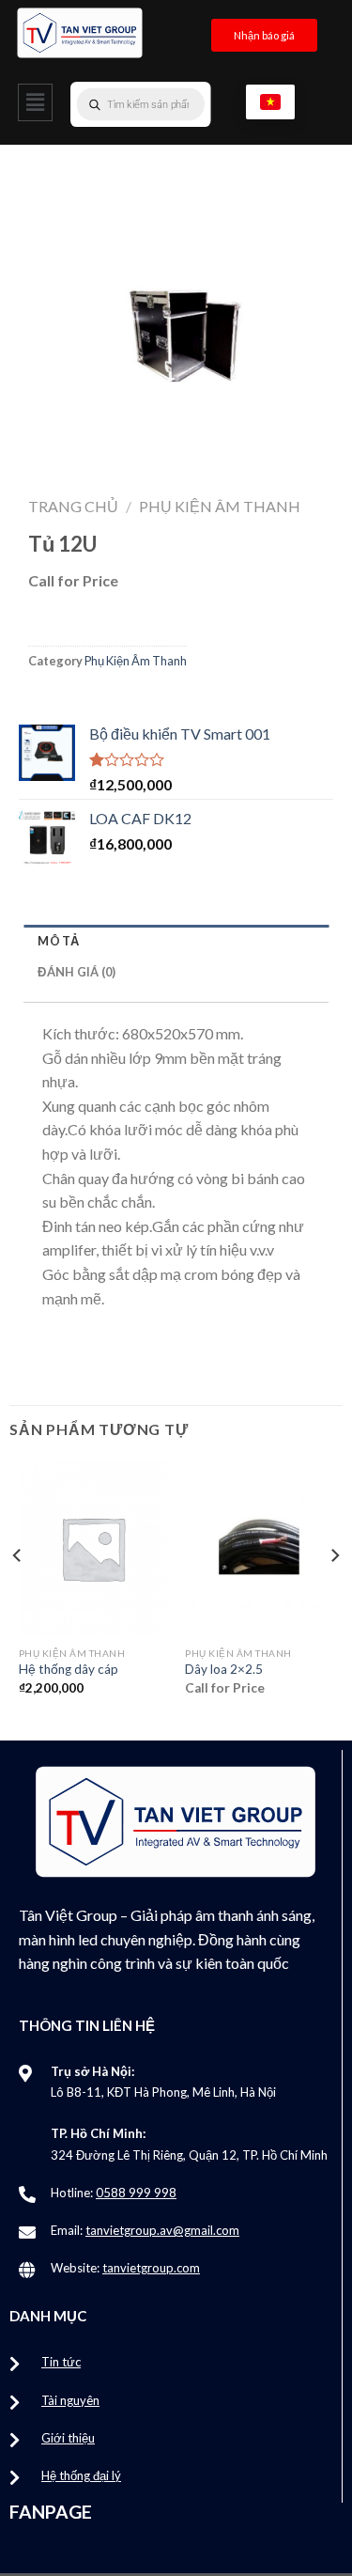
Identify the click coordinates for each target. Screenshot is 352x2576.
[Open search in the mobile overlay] (178, 104)
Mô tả (58, 941)
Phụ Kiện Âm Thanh (220, 506)
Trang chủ (73, 506)
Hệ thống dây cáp (69, 1669)
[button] (35, 102)
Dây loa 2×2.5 (224, 1669)
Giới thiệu (68, 2438)
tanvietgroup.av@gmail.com (162, 2230)
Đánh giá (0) (77, 972)
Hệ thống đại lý (81, 2475)
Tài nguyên (70, 2400)
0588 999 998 (136, 2193)
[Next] (334, 1593)
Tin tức (61, 2362)
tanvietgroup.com (151, 2268)
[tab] (176, 940)
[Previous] (18, 1593)
